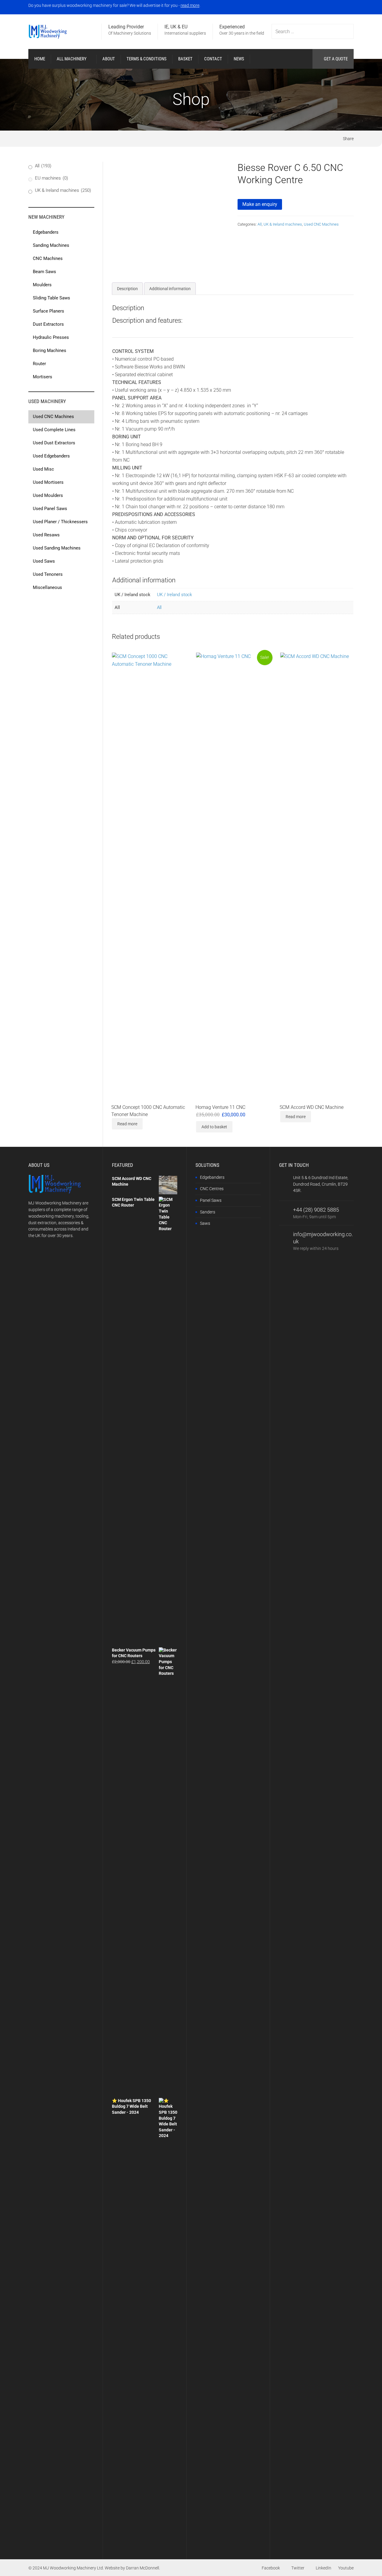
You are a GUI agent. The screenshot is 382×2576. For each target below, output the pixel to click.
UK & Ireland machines (283, 224)
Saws (205, 1223)
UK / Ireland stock (174, 595)
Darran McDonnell (143, 2568)
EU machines (51, 178)
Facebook (271, 2568)
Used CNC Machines (321, 224)
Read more (127, 1124)
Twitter (298, 2568)
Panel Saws (211, 1200)
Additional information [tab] (170, 289)
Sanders (208, 1212)
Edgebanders (212, 1177)
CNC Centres (212, 1189)
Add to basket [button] (214, 1127)
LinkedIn (324, 2568)
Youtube (346, 2568)
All (260, 224)
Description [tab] (127, 289)
